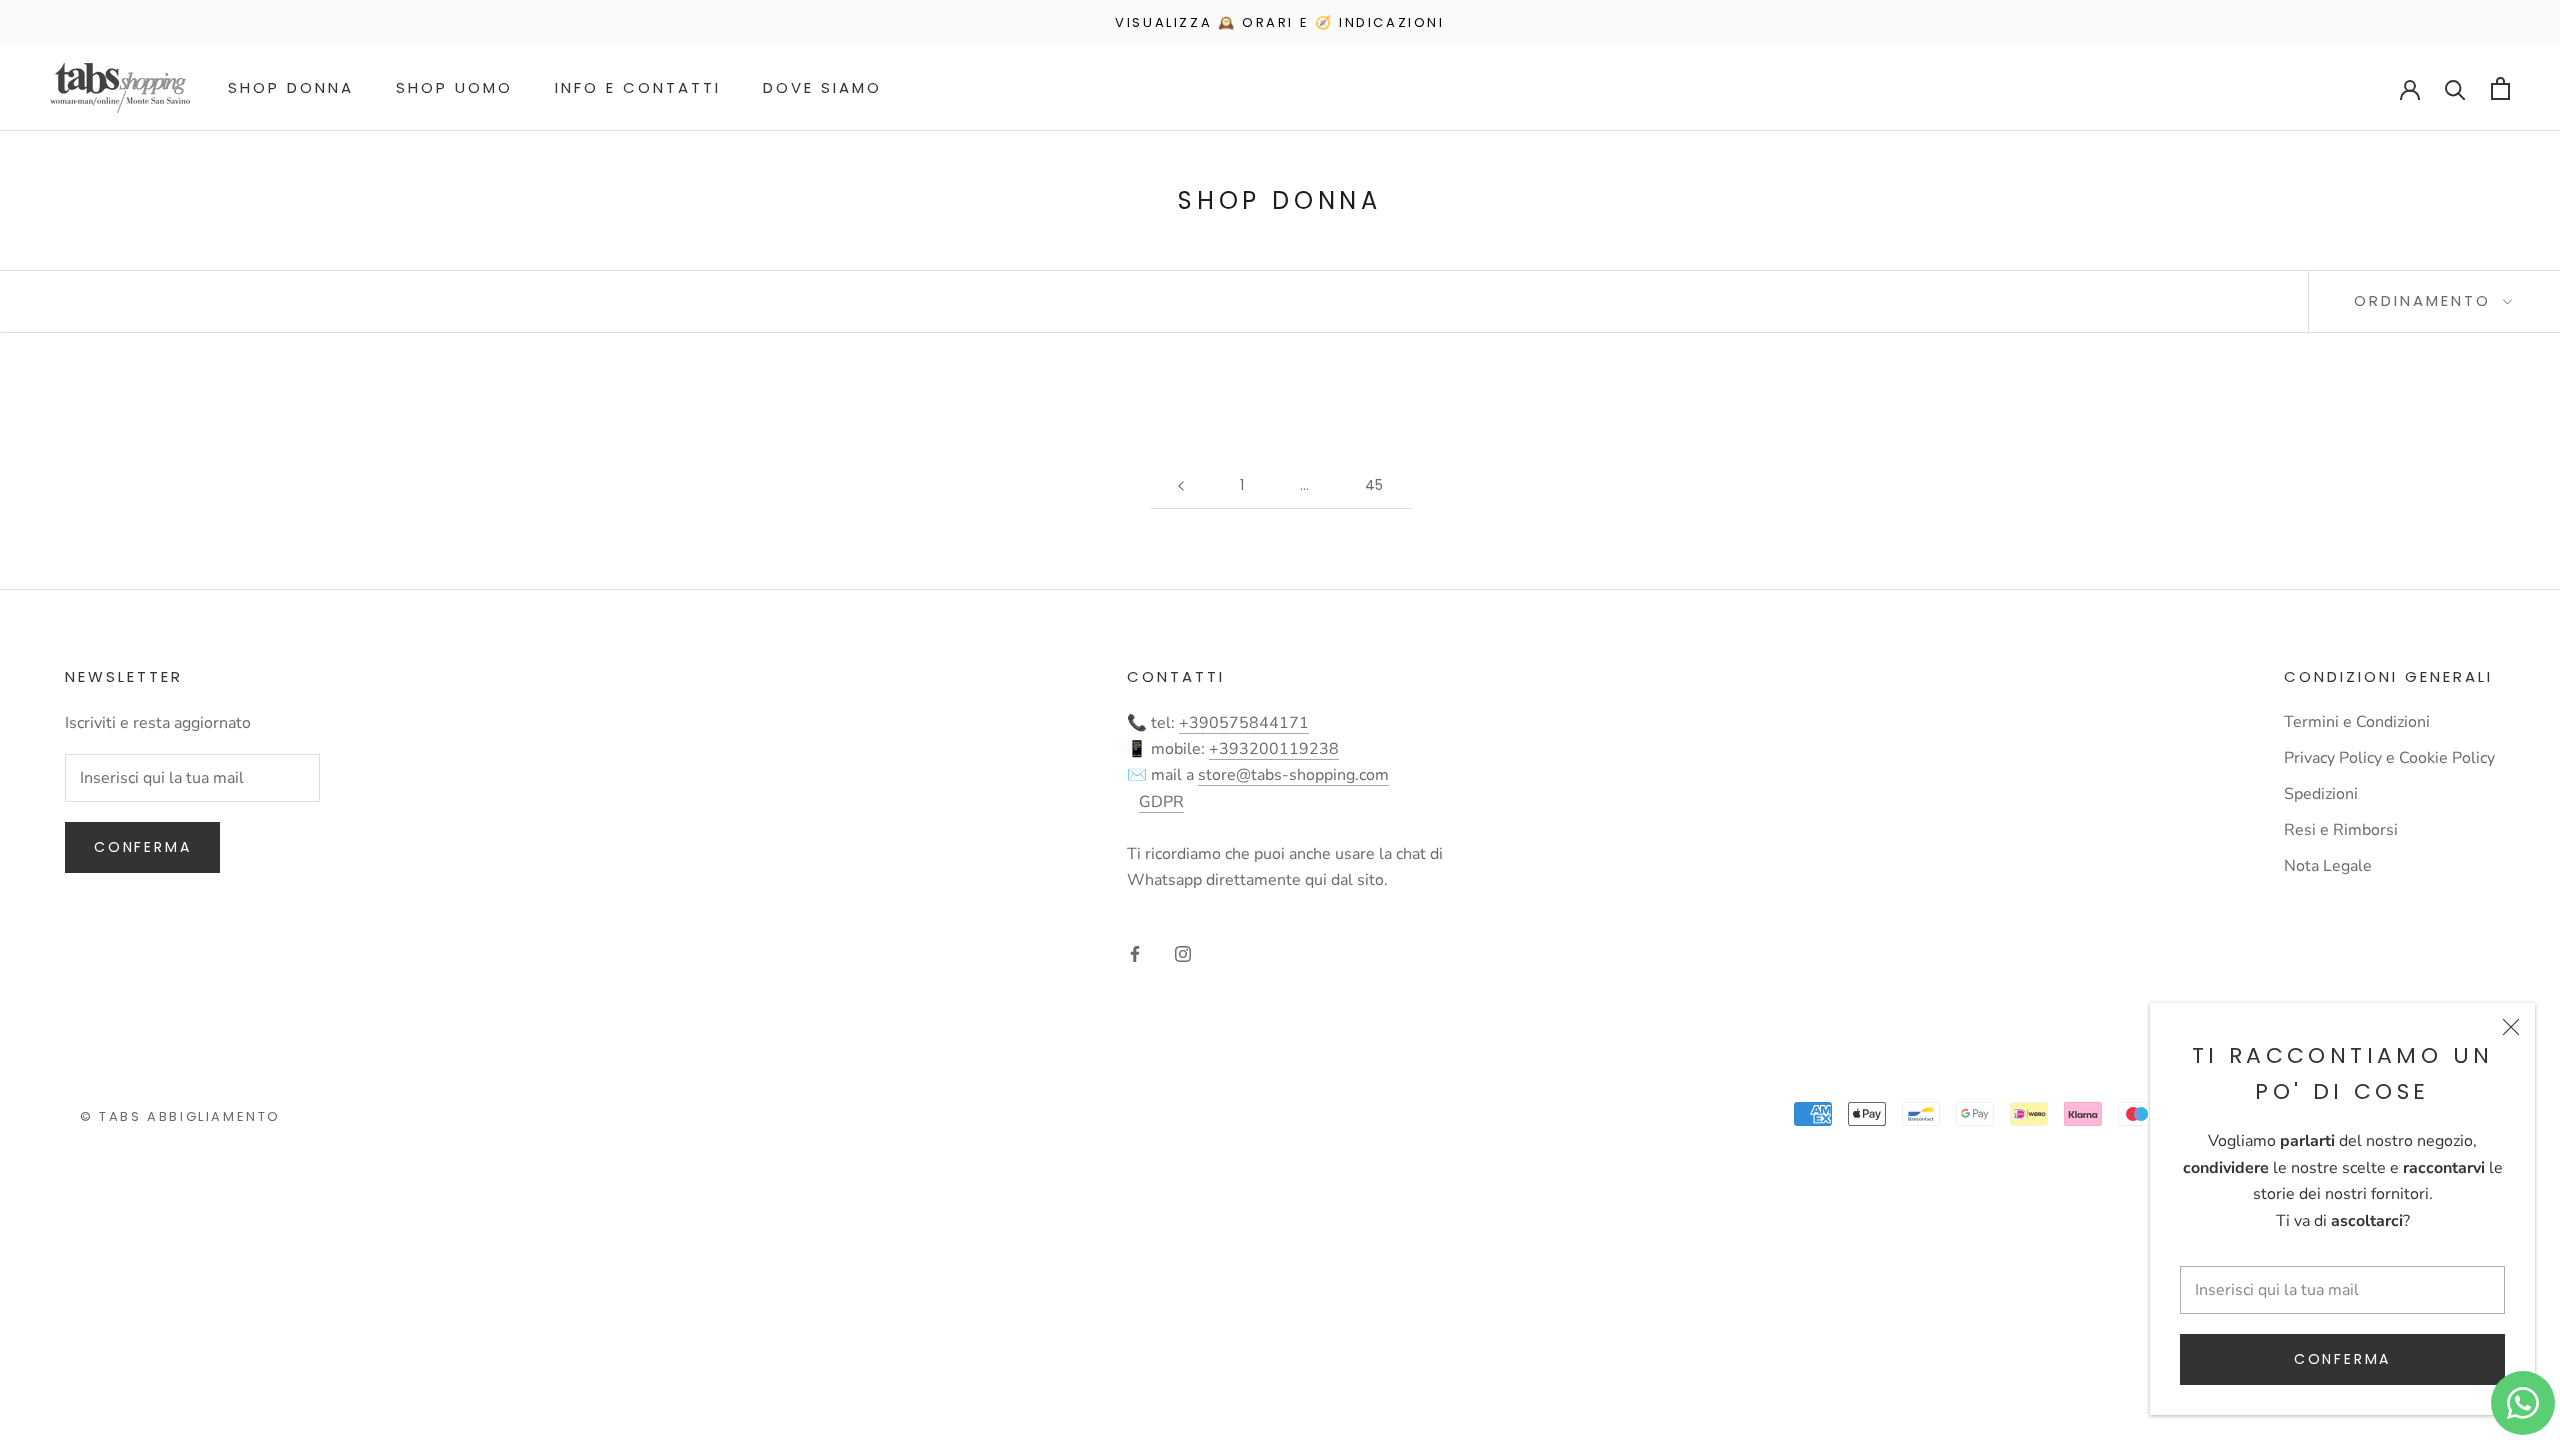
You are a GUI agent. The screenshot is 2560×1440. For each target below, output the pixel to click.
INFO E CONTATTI (638, 87)
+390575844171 (1244, 723)
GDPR (1161, 802)
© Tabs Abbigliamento (180, 1116)
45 (1374, 485)
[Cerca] (2455, 88)
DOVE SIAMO (822, 87)
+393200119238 (1274, 749)
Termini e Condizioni (2357, 722)
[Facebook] (1135, 953)
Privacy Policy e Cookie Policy (2389, 758)
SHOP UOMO (454, 87)
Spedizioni (2321, 794)
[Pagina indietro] (1181, 485)
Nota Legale (2328, 866)
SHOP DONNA (291, 87)
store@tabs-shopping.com (1293, 775)
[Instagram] (1183, 953)
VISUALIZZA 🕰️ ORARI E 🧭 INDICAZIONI (1279, 22)
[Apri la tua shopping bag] (2500, 88)
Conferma (2342, 1359)
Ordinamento (2426, 300)
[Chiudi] (2511, 1027)
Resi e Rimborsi (2341, 830)
